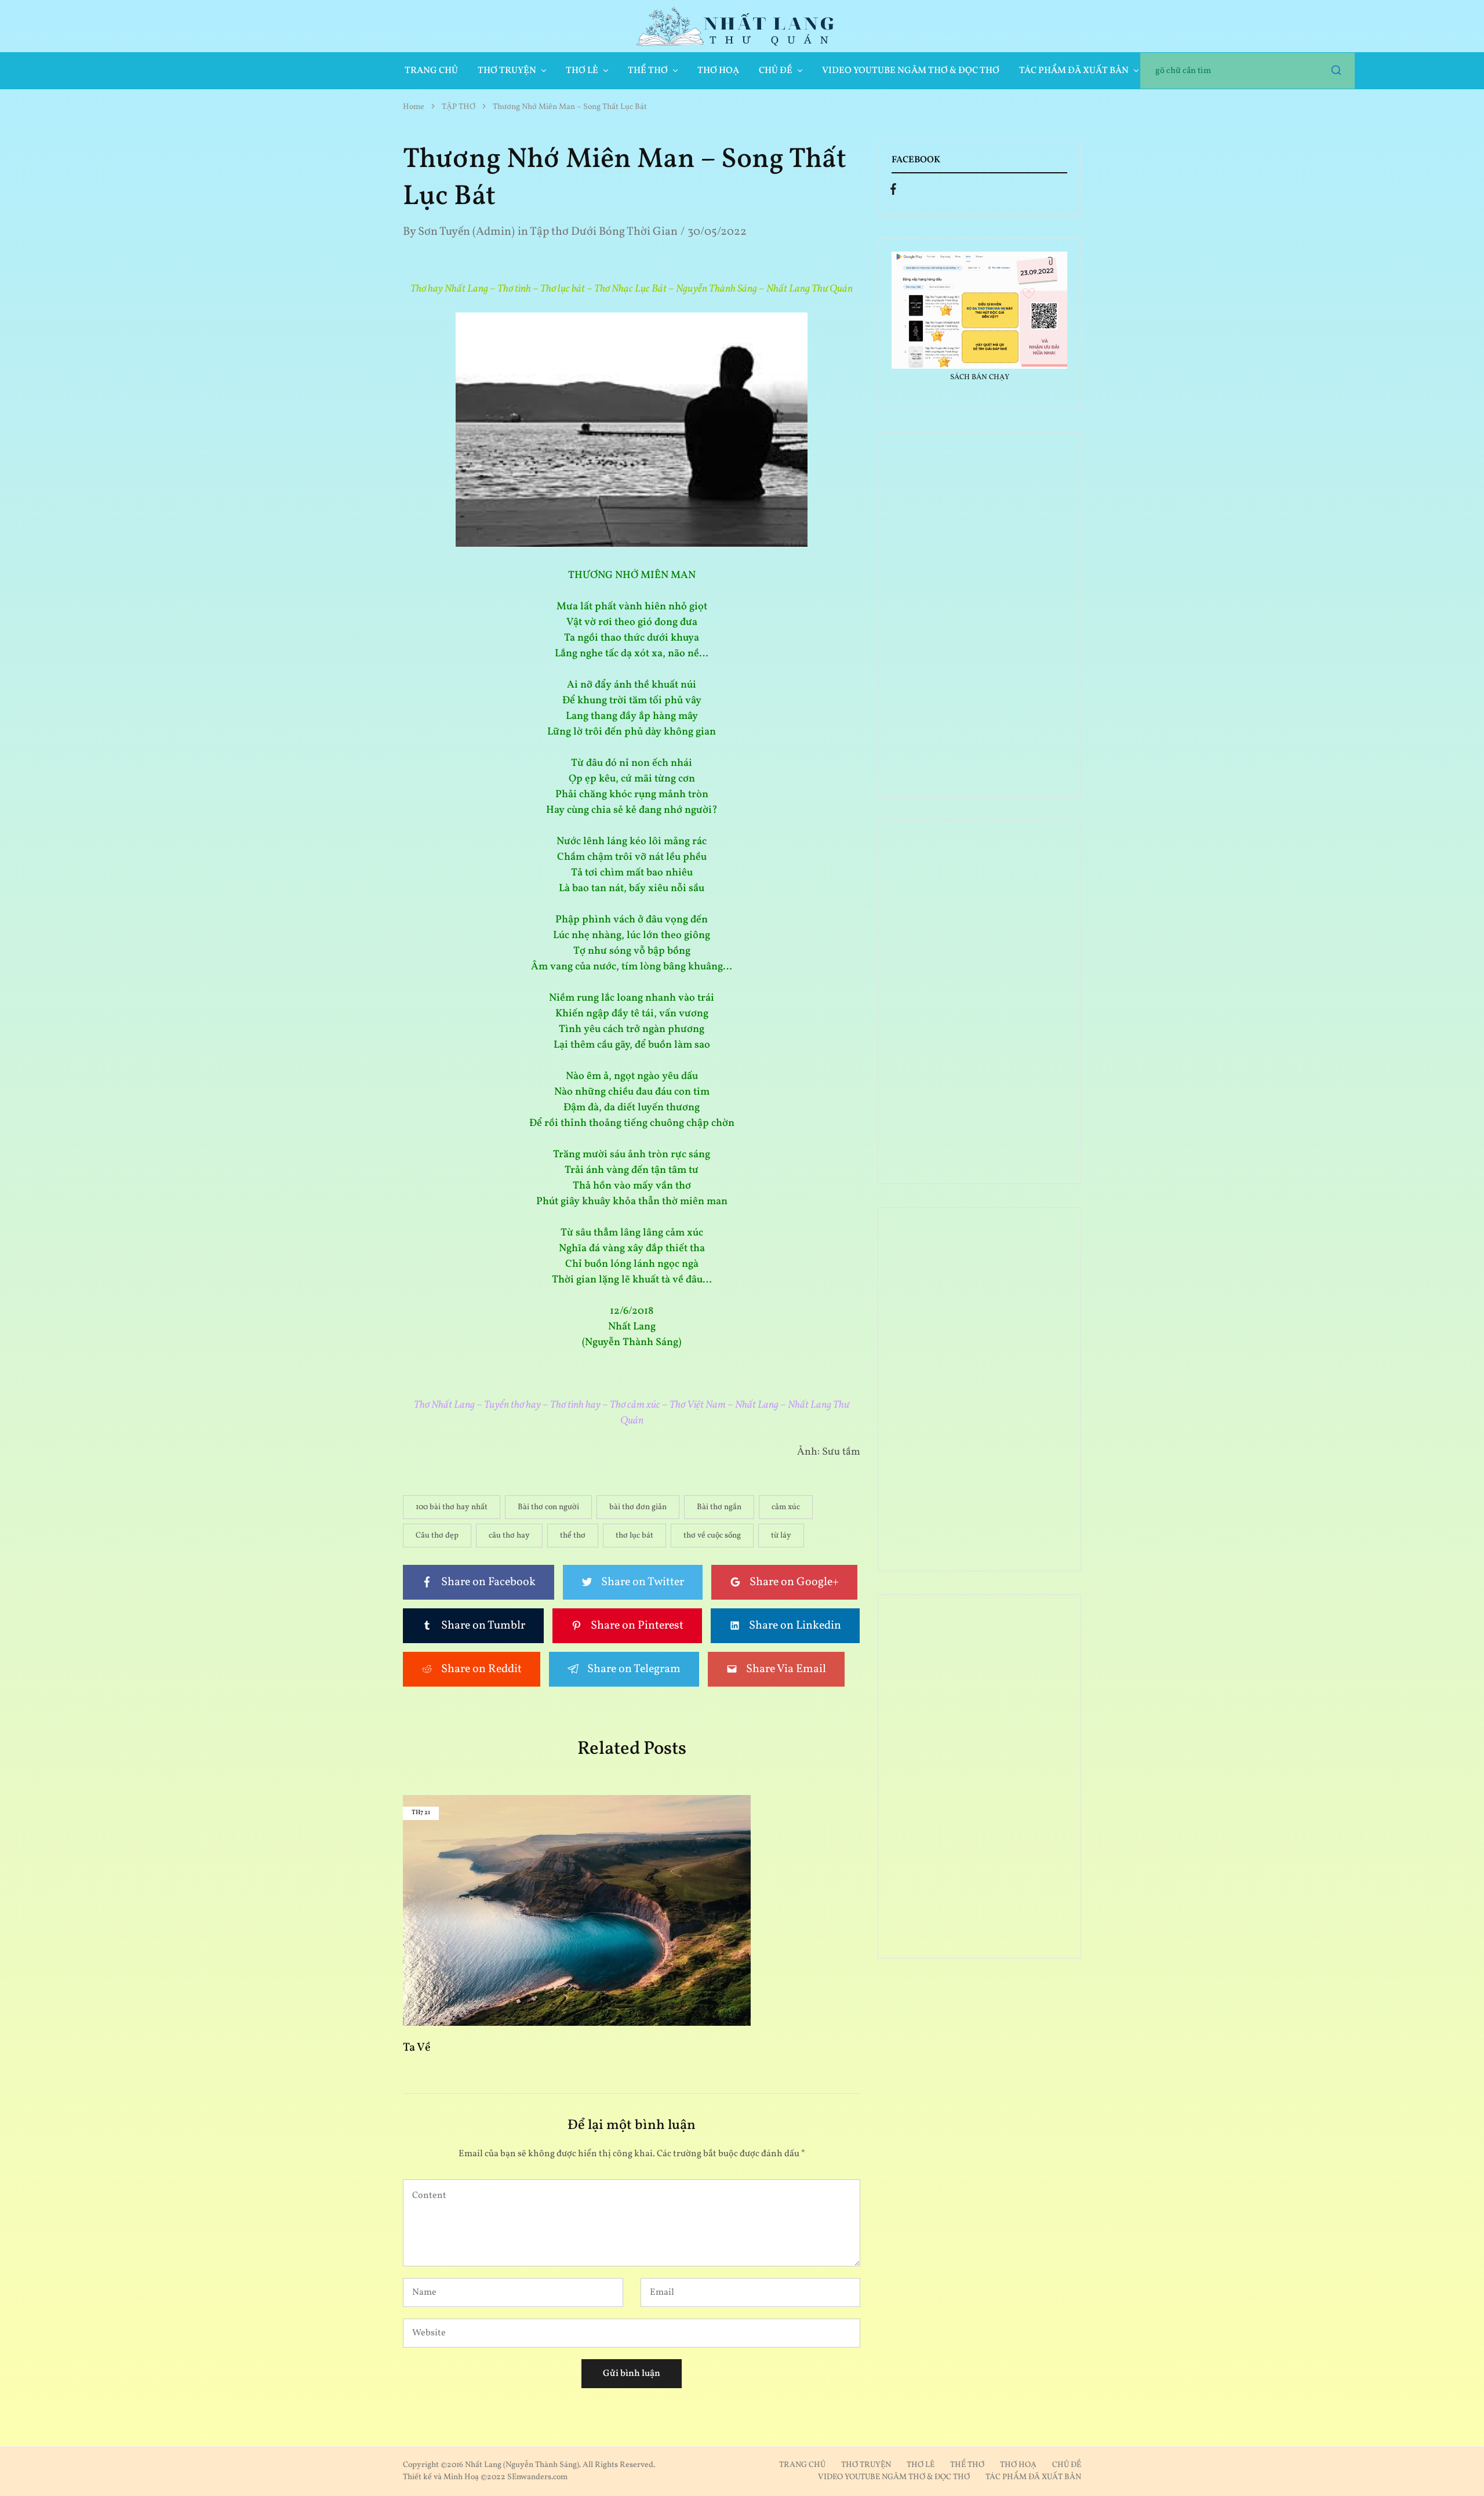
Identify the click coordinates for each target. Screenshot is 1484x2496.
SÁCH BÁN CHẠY (980, 377)
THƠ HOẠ (718, 71)
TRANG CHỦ (431, 71)
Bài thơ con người (548, 1507)
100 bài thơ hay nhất (452, 1507)
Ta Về (417, 2048)
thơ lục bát (634, 1536)
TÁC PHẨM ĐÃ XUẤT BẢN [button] (1074, 71)
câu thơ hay (509, 1536)
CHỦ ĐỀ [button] (776, 71)
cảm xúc (786, 1507)
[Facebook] (893, 192)
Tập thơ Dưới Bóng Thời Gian (604, 232)
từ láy (781, 1536)
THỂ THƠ (967, 2465)
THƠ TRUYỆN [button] (507, 71)
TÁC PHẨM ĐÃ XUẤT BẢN (1033, 2477)
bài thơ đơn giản (638, 1507)
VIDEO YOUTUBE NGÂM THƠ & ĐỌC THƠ (911, 71)
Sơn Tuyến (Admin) (466, 232)
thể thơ (573, 1536)
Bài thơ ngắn (719, 1507)
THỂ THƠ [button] (648, 71)
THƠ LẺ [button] (582, 71)
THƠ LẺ (921, 2465)
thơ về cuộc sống (712, 1536)
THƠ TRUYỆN (866, 2465)
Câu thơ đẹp (437, 1536)
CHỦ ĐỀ (1067, 2465)
